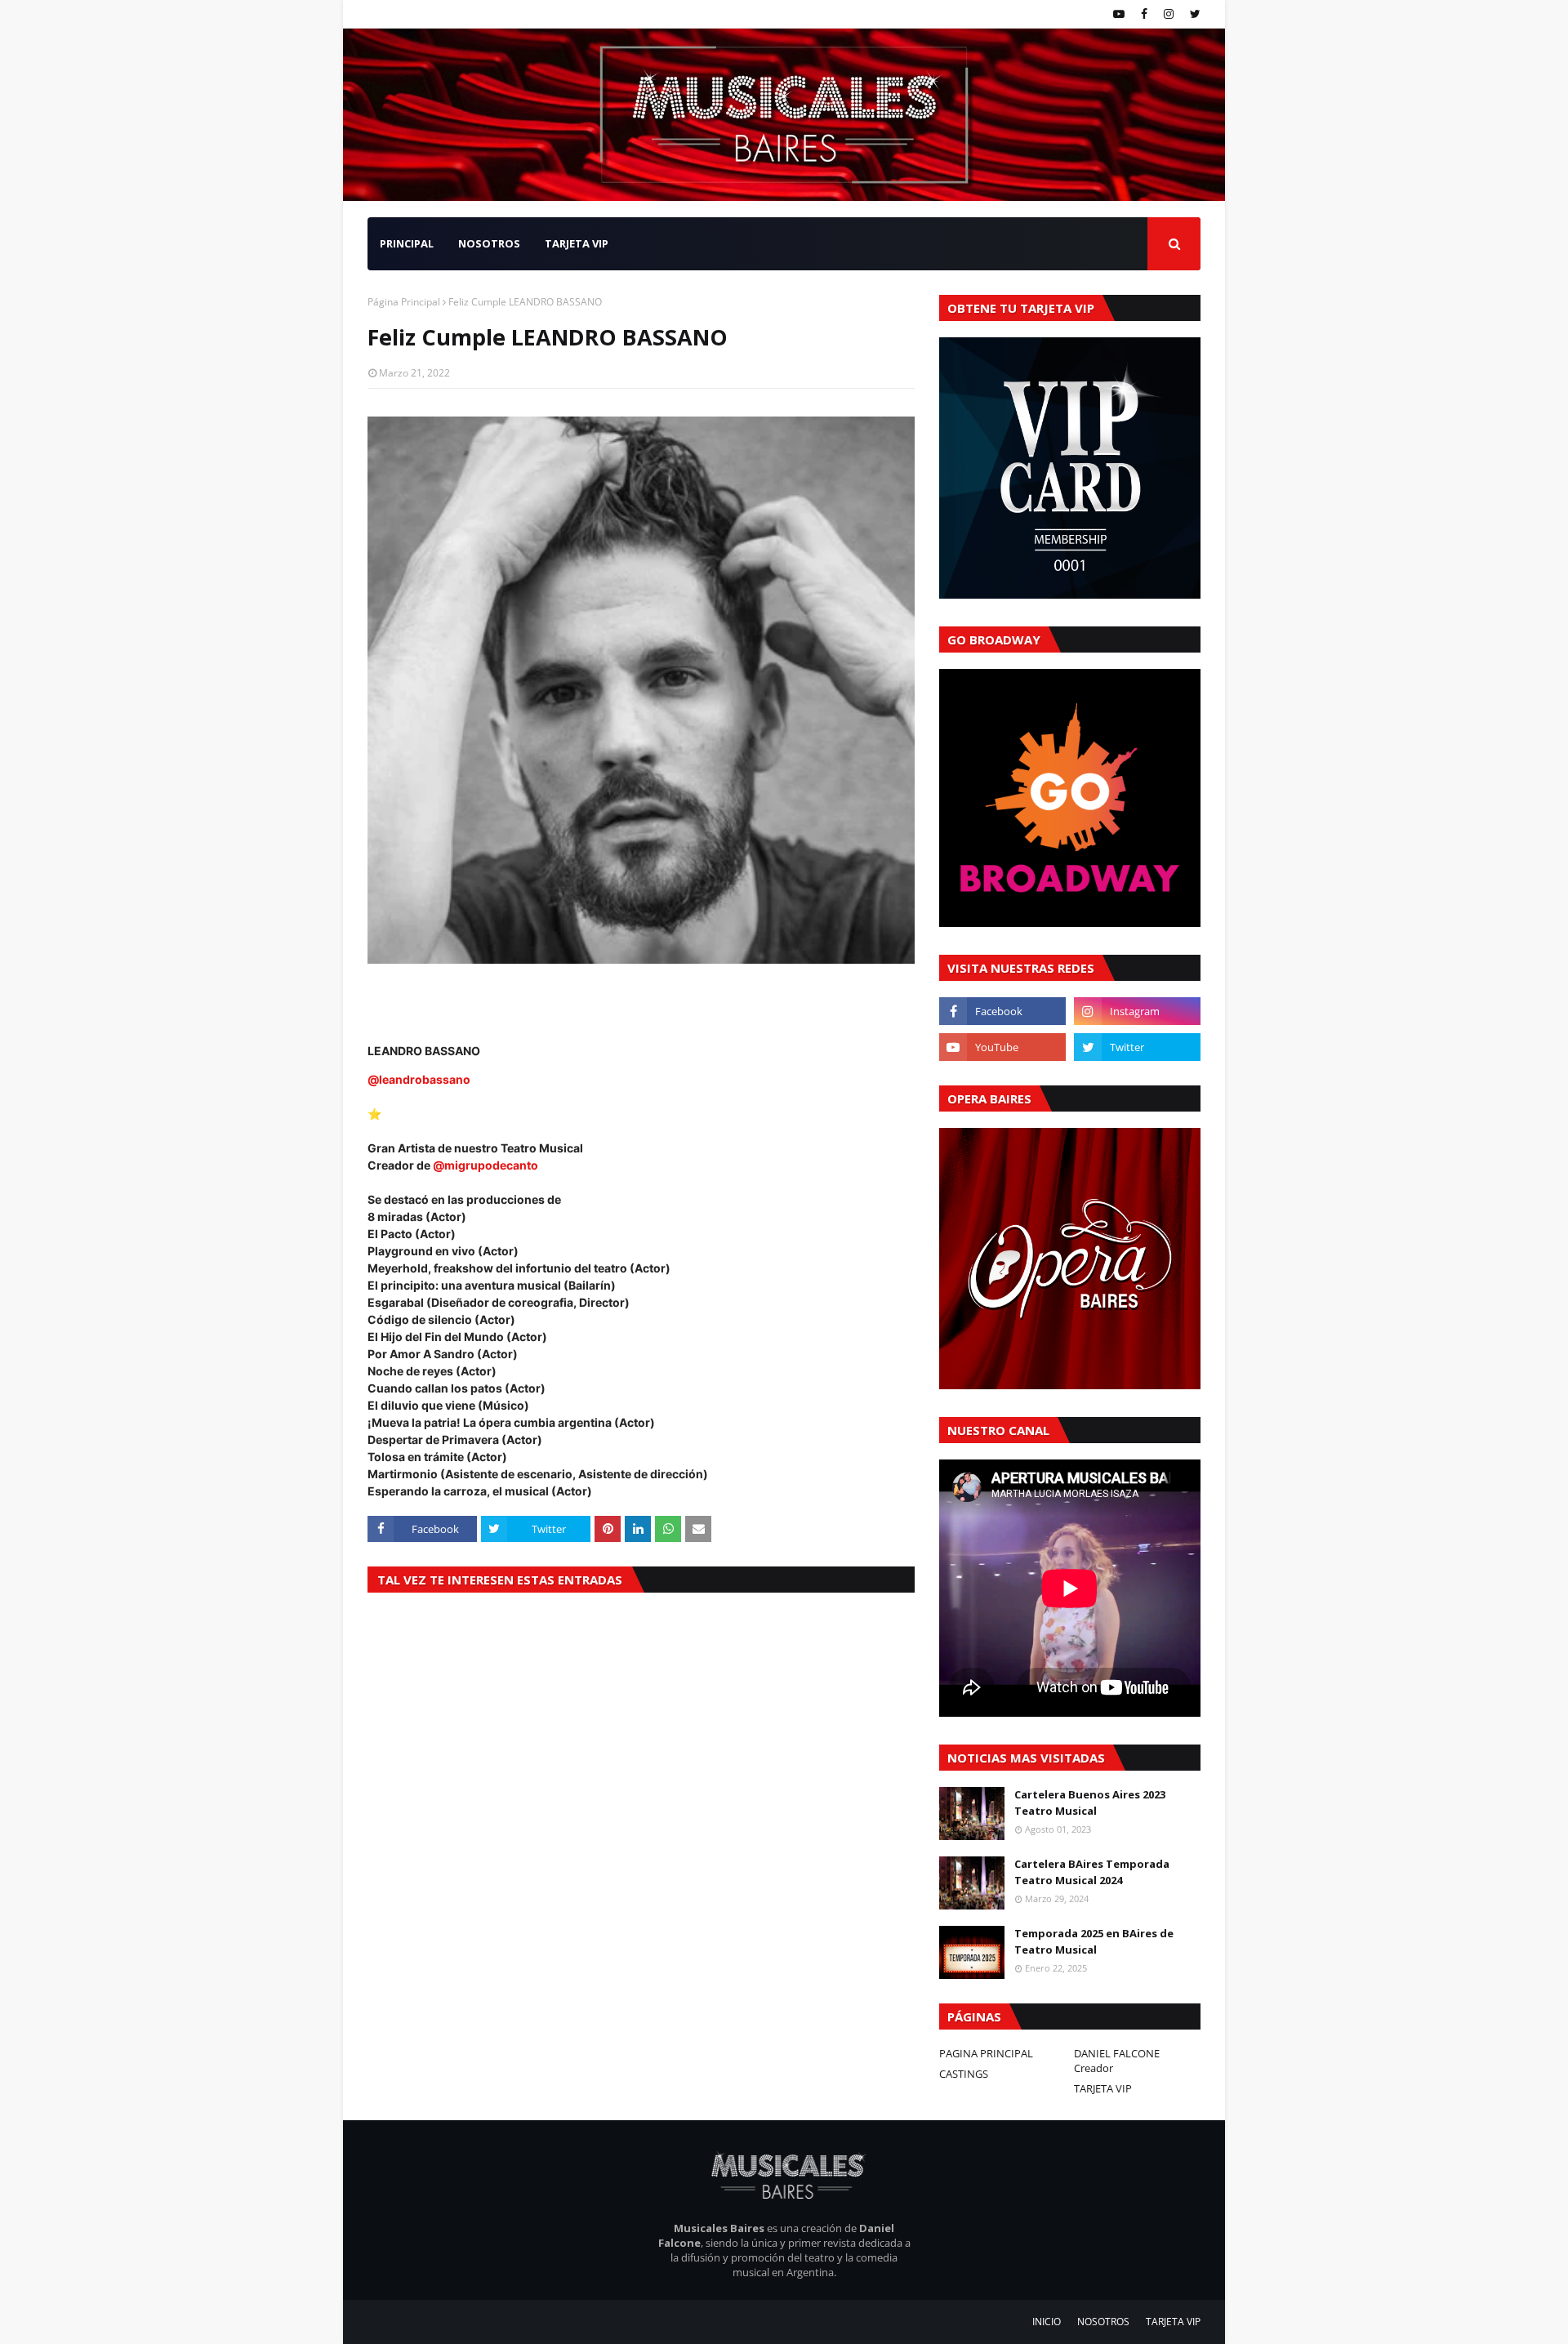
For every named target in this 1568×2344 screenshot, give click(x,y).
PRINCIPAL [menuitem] (407, 243)
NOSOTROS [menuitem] (489, 243)
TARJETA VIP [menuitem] (577, 243)
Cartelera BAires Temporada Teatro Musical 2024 (1092, 1872)
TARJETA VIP (1103, 2088)
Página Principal (404, 302)
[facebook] (1144, 14)
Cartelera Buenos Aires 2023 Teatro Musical (1090, 1803)
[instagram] (1169, 14)
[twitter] (1193, 14)
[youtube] (1119, 14)
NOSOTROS (1103, 2322)
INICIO (1047, 2322)
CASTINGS (964, 2074)
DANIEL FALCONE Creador (1117, 2061)
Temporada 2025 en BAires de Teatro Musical (1094, 1941)
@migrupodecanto (486, 1165)
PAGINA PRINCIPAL (986, 2053)
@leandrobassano (419, 1079)
